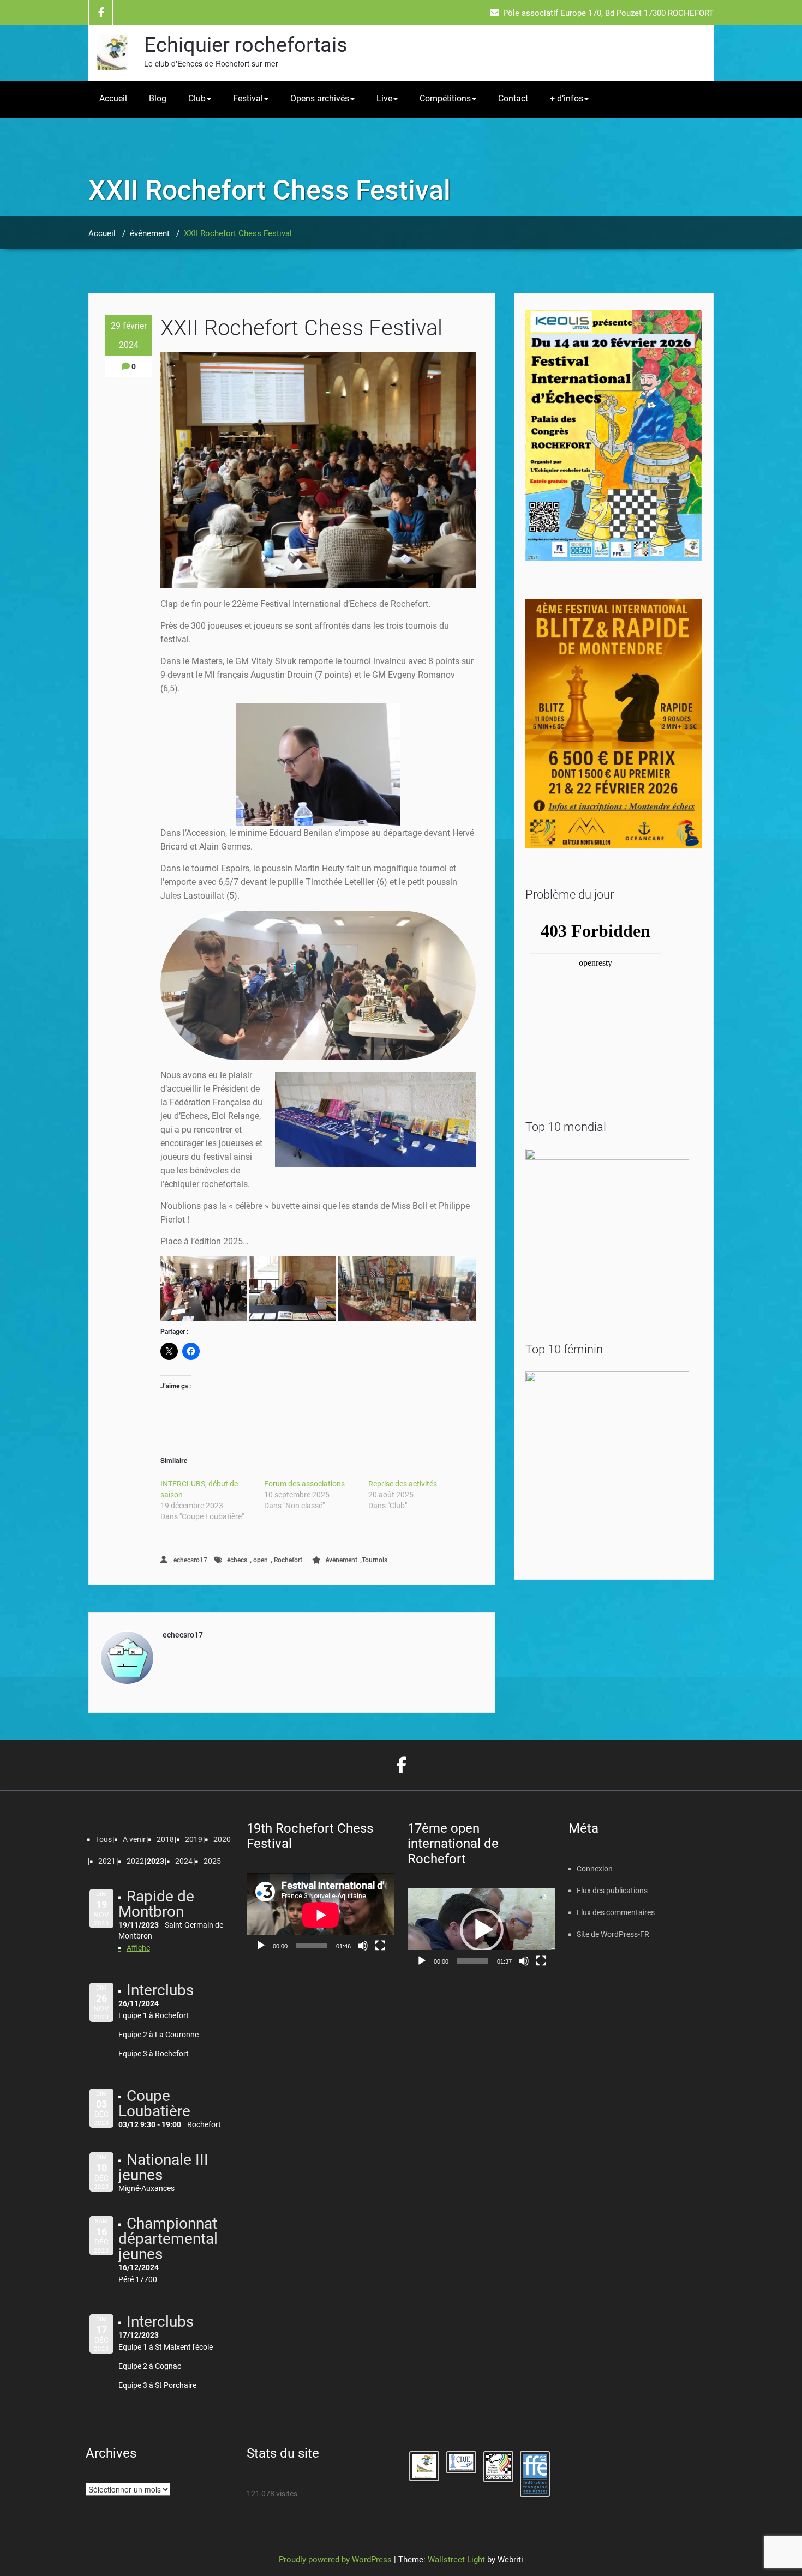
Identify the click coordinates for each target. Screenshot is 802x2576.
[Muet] (363, 1946)
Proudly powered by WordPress (335, 2560)
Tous (104, 1839)
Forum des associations (304, 1484)
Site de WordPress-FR (613, 1934)
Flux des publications (612, 1891)
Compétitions (445, 98)
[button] (204, 1289)
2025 (212, 1861)
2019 (194, 1839)
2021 (107, 1861)
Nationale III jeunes (163, 2167)
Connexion (595, 1869)
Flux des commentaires (616, 1912)
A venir (134, 1839)
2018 (165, 1839)
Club (197, 98)
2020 (222, 1839)
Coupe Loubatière (154, 2103)
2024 (184, 1861)
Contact (513, 98)
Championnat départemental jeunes (168, 2239)
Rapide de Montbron (156, 1904)
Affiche (138, 1948)
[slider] (473, 1961)
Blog (158, 98)
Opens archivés (320, 98)
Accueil (113, 98)
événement (150, 233)
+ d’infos (567, 98)
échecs (237, 1560)
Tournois (375, 1560)
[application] (321, 1915)
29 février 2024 (129, 335)
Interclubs (160, 1990)
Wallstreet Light (456, 2560)
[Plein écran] (380, 1946)
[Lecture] (261, 1946)
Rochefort (288, 1560)
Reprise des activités (403, 1484)
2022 (135, 1861)
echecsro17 (190, 1560)
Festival (248, 98)
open (261, 1560)
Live (384, 98)
